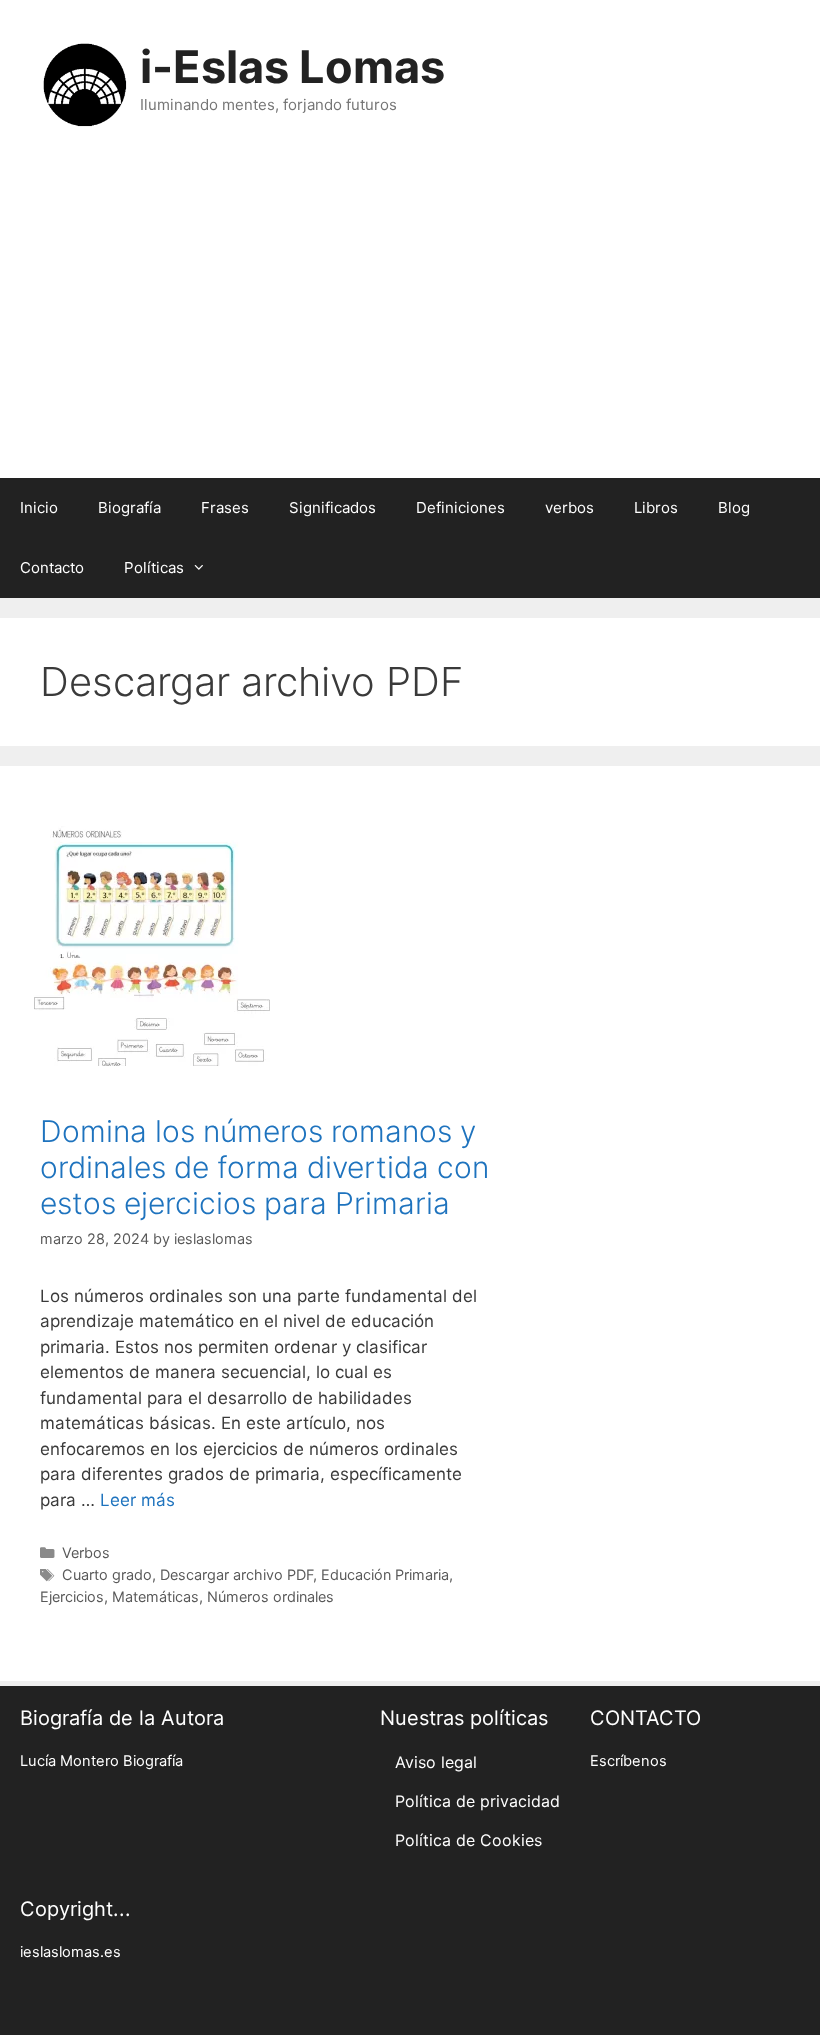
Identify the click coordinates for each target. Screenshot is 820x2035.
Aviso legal (436, 1762)
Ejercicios (72, 1596)
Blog (734, 507)
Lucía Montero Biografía (101, 1761)
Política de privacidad (477, 1801)
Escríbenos (628, 1761)
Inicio (39, 507)
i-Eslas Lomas (292, 66)
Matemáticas (155, 1596)
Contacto (52, 567)
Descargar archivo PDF (236, 1574)
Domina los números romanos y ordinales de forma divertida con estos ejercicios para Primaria (264, 1167)
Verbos (86, 1552)
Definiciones (460, 507)
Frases (225, 507)
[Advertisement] (410, 328)
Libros (656, 507)
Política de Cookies (468, 1840)
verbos (569, 507)
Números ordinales (270, 1596)
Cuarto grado (107, 1574)
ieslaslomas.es (70, 1952)
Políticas (154, 567)
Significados (332, 507)
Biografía (129, 507)
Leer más (137, 1500)
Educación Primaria (385, 1574)
